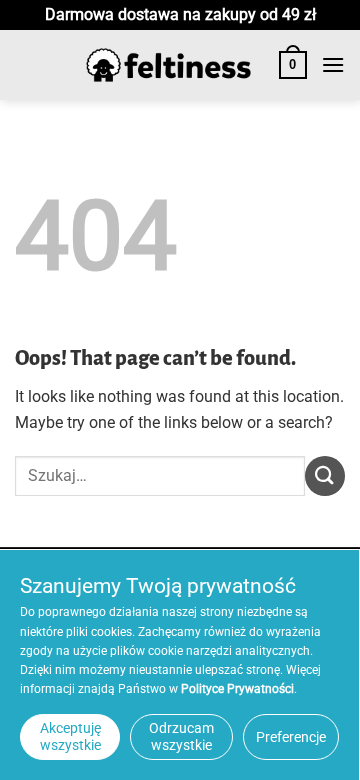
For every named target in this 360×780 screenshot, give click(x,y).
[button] (293, 65)
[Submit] (325, 475)
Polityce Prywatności (237, 689)
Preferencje (291, 737)
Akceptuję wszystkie (70, 736)
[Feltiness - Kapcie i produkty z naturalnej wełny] (169, 65)
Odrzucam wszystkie (181, 736)
